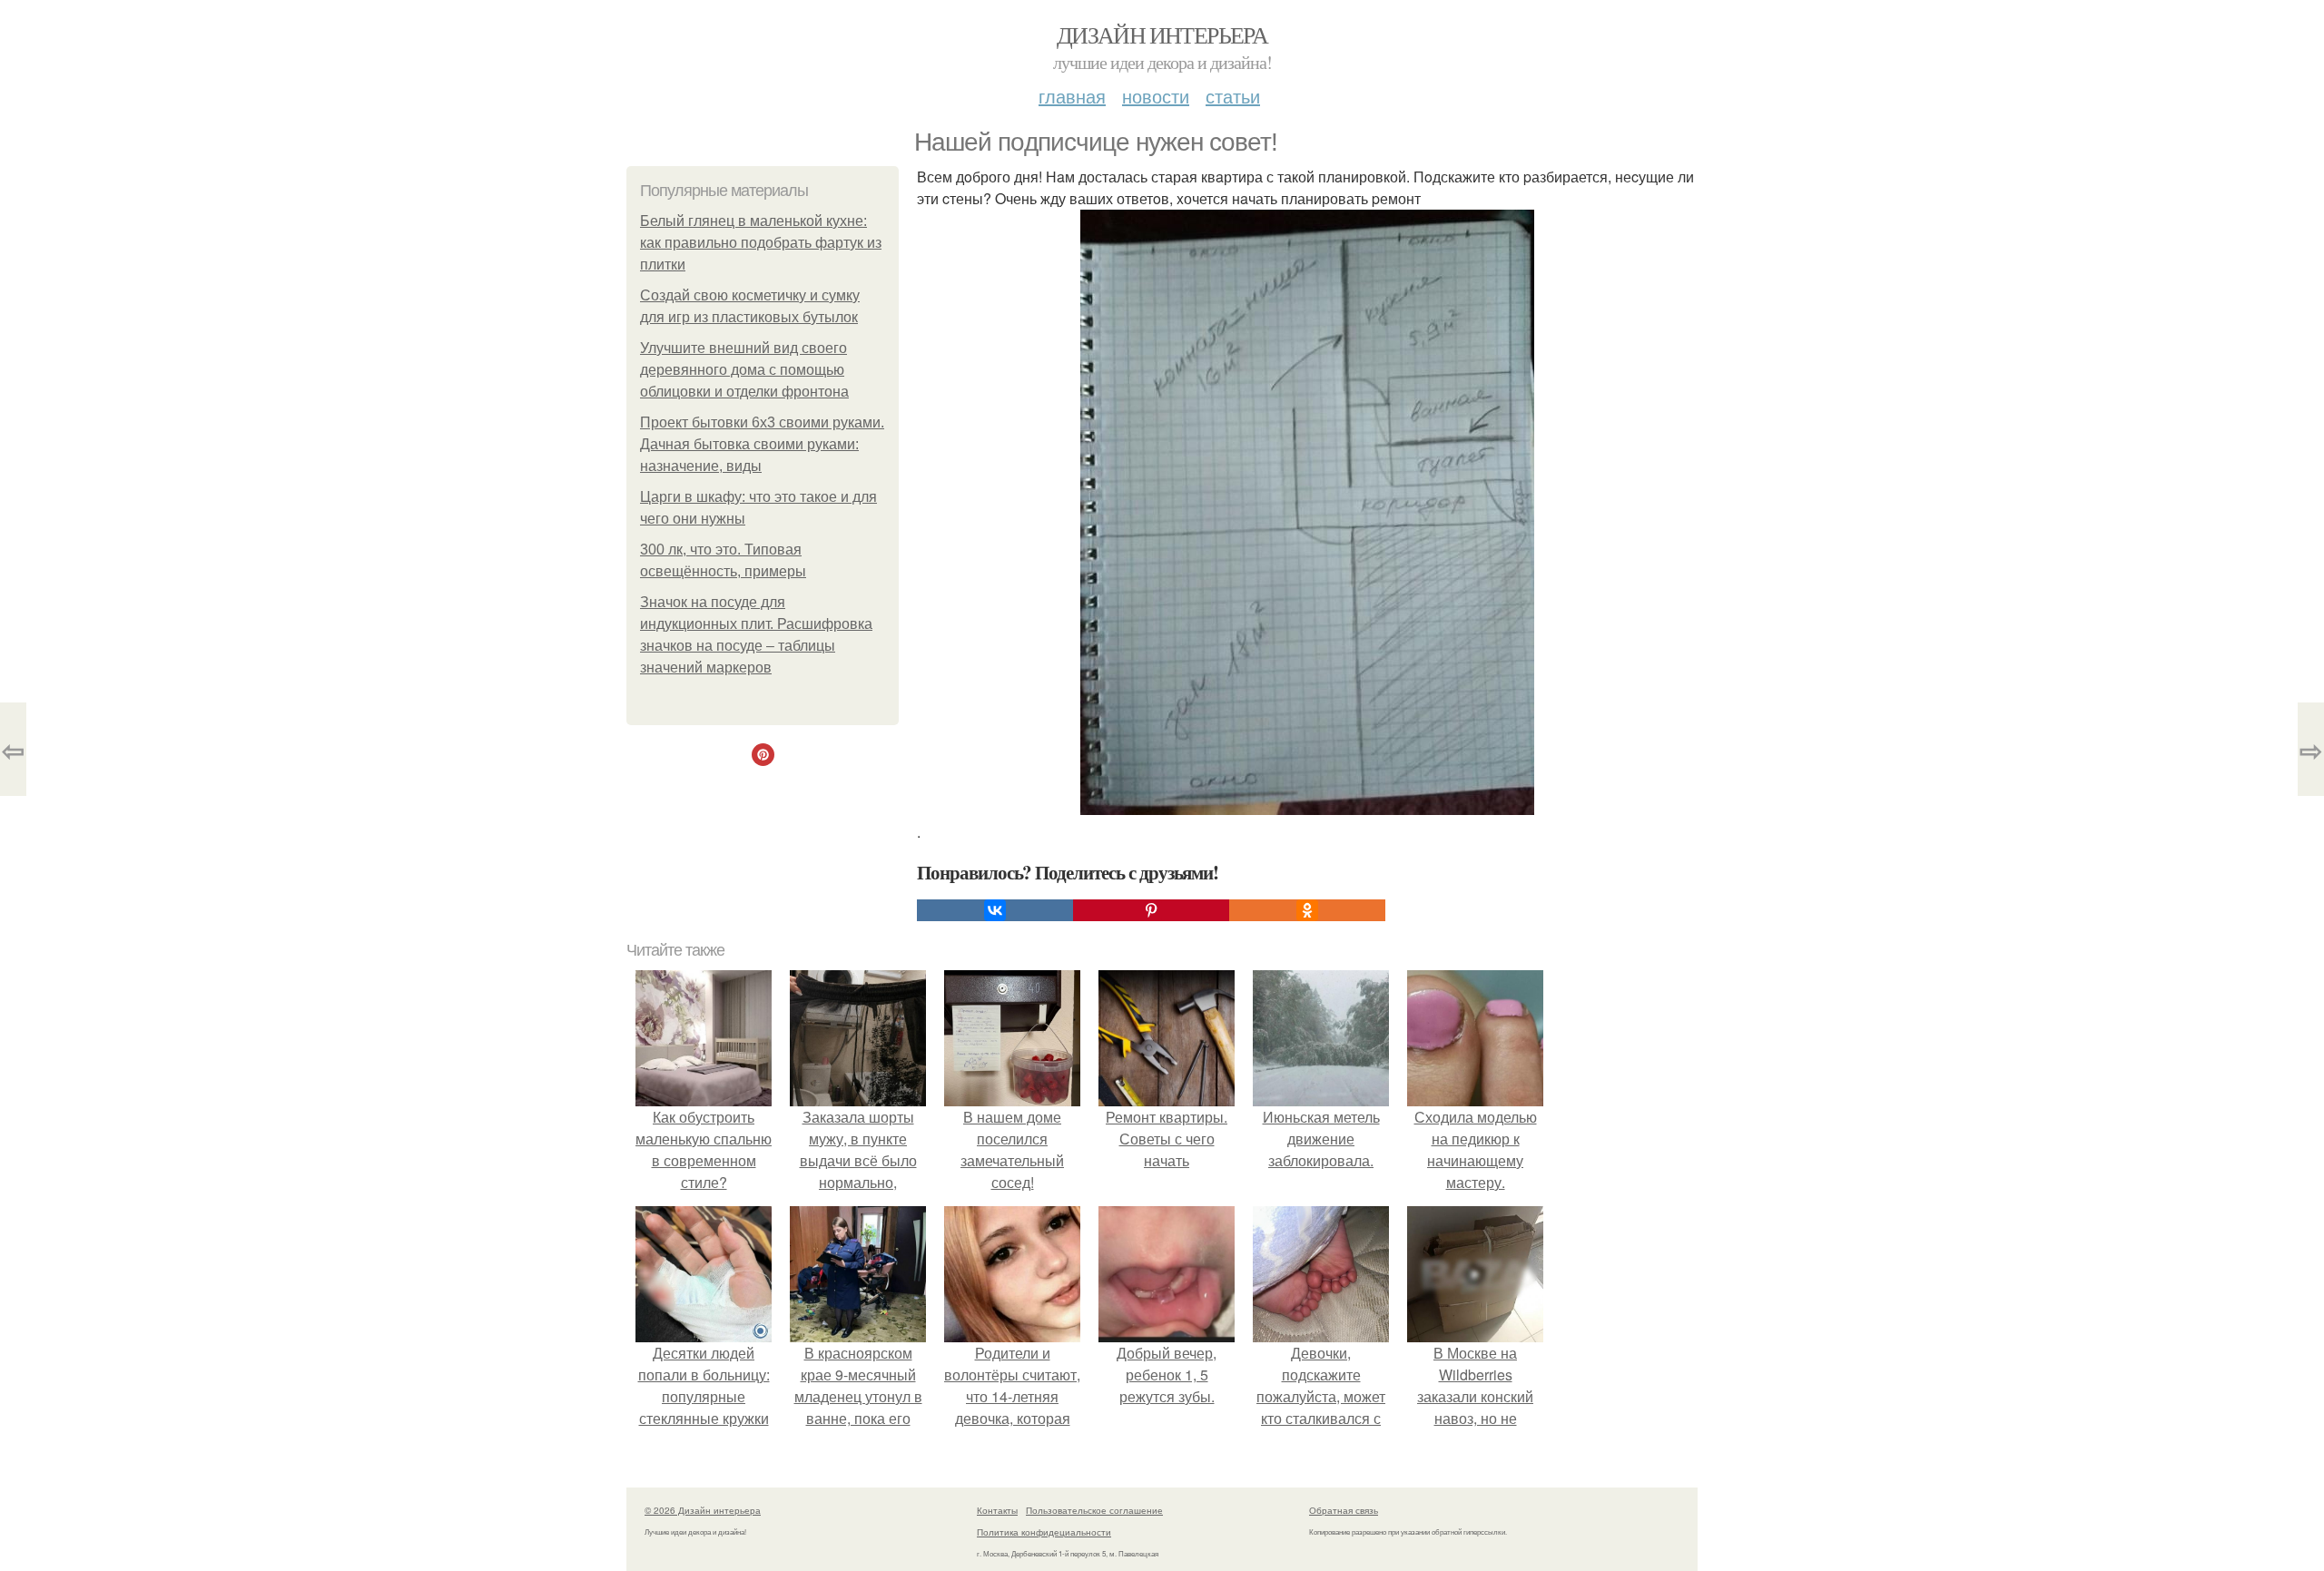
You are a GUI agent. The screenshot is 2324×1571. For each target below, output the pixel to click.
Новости (1156, 96)
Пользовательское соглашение (1094, 1510)
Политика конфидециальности (1044, 1532)
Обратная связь (1344, 1510)
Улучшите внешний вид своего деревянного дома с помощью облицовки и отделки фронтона (744, 370)
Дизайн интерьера (1162, 34)
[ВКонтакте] (995, 910)
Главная (1072, 96)
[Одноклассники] (1307, 910)
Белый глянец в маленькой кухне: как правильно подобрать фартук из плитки (761, 243)
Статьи (1233, 96)
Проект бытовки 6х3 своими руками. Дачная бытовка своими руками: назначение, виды (762, 444)
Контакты (997, 1510)
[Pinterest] (1151, 910)
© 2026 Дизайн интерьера (703, 1510)
